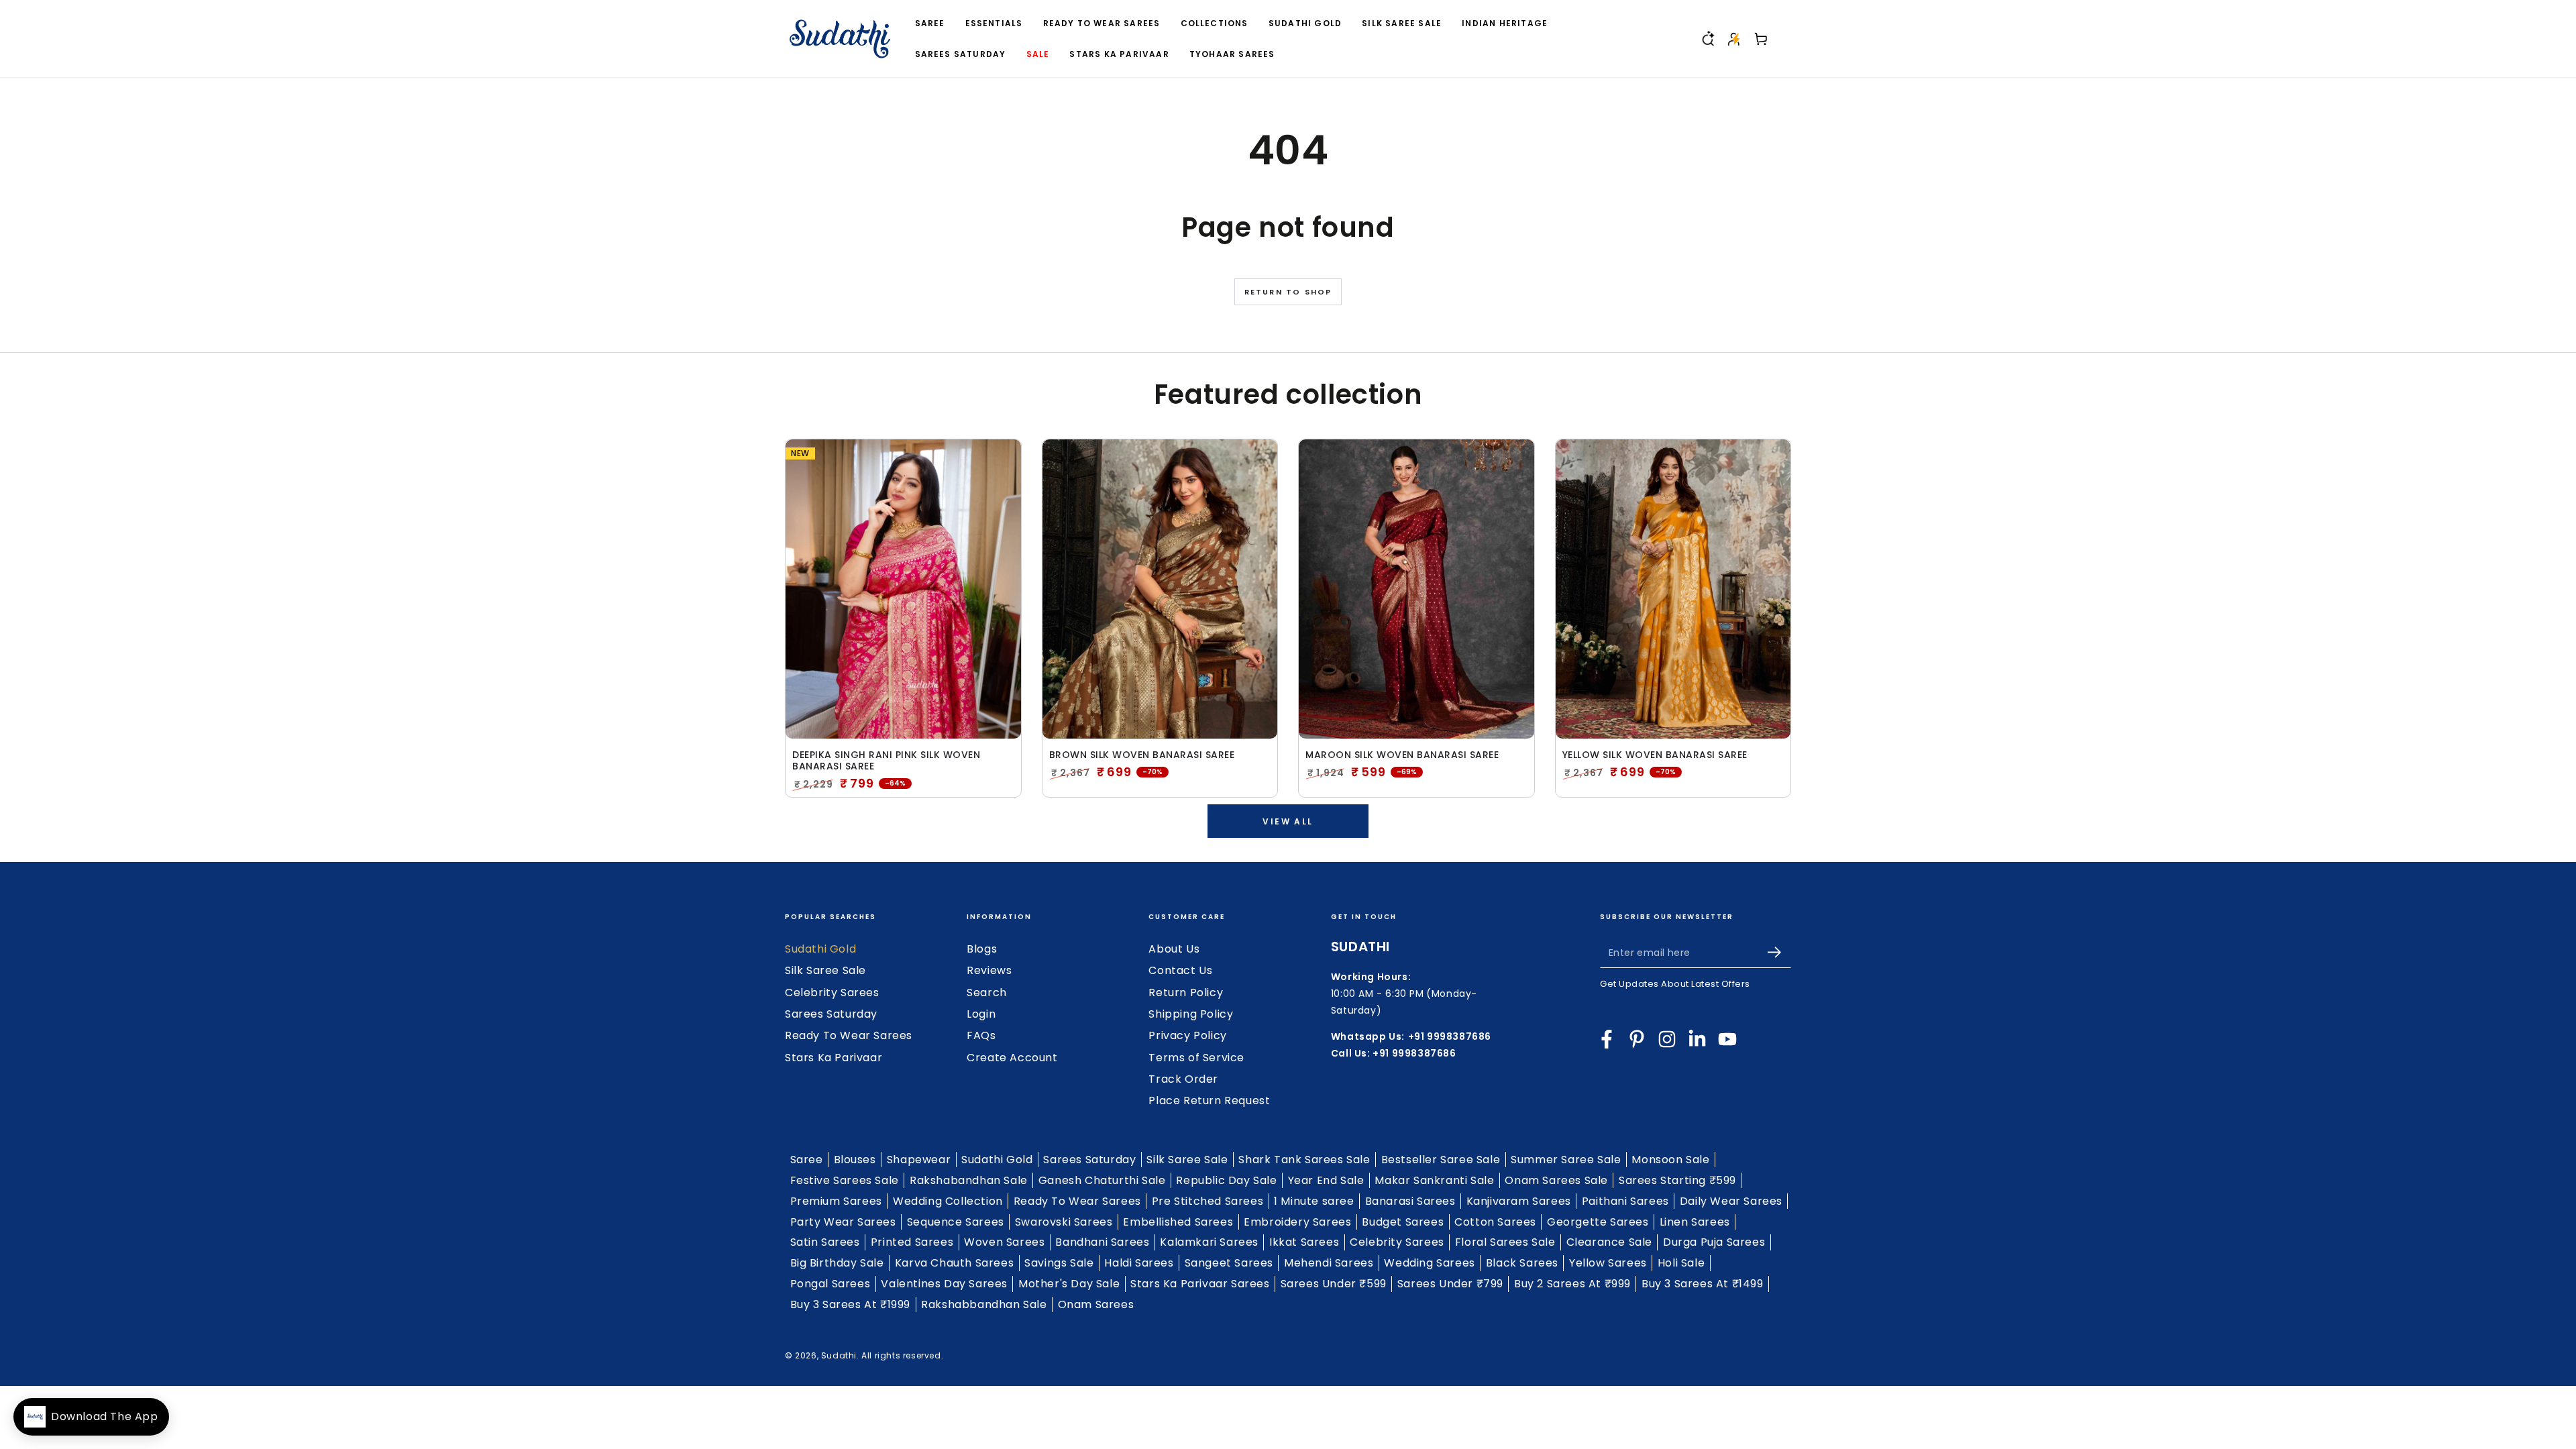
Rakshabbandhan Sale (984, 1304)
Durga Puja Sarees (1714, 1242)
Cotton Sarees (1495, 1222)
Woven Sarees (1004, 1242)
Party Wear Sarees (843, 1222)
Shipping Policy (1191, 1014)
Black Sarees (1522, 1263)
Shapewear (919, 1160)
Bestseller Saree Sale (1441, 1160)
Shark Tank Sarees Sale (1304, 1160)
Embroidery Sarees (1297, 1222)
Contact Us (1180, 970)
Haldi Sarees (1139, 1263)
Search (987, 992)
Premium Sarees (836, 1201)
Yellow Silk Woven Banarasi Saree (1655, 755)
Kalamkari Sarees (1209, 1242)
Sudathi (839, 1355)
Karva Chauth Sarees (954, 1263)
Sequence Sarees (956, 1222)
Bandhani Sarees (1102, 1242)
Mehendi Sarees (1329, 1263)
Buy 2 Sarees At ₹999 (1572, 1284)
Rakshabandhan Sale (969, 1180)
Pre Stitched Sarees (1207, 1201)
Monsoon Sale (1670, 1160)
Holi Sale (1681, 1263)
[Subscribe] (1779, 953)
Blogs (982, 949)
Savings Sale (1059, 1263)
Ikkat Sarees (1304, 1242)
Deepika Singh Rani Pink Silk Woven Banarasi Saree (886, 761)
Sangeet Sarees (1229, 1263)
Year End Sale (1326, 1180)
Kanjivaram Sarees (1519, 1201)
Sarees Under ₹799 (1450, 1284)
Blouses (855, 1160)
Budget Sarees (1403, 1222)
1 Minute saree (1314, 1201)
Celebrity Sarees (832, 992)
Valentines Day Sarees (944, 1284)
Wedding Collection (948, 1201)
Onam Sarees (1096, 1304)
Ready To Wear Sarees (849, 1035)
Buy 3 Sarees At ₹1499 (1703, 1284)
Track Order (1183, 1079)
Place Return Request (1209, 1101)
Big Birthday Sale (837, 1263)
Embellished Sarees (1178, 1222)
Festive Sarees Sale (845, 1180)
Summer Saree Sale (1566, 1160)
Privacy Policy (1187, 1035)
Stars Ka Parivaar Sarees (1200, 1284)
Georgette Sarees (1598, 1222)
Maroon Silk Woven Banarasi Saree (1402, 755)
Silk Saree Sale (825, 970)
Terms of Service (1196, 1058)
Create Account (1012, 1058)
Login (981, 1014)
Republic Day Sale (1226, 1180)
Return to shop (1288, 292)
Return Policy (1186, 992)
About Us (1174, 949)
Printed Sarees (912, 1242)
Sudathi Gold (820, 949)
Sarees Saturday (831, 1014)
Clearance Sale (1609, 1242)
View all (1288, 821)
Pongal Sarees (830, 1284)
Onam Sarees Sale (1556, 1180)
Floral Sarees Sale (1505, 1242)
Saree (807, 1160)
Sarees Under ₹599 (1334, 1284)
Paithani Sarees (1625, 1201)
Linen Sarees (1695, 1222)
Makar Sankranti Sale (1434, 1180)
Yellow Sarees (1608, 1263)
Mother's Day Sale (1069, 1284)
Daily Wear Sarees (1731, 1201)
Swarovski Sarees (1064, 1222)
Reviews (989, 970)
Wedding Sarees (1429, 1263)
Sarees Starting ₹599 (1677, 1180)
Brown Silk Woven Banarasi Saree (1142, 755)
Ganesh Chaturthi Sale (1102, 1180)
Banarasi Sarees (1410, 1201)
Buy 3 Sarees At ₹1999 (851, 1304)
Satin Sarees (825, 1242)
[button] (1707, 39)
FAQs (981, 1035)
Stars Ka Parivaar (834, 1058)
